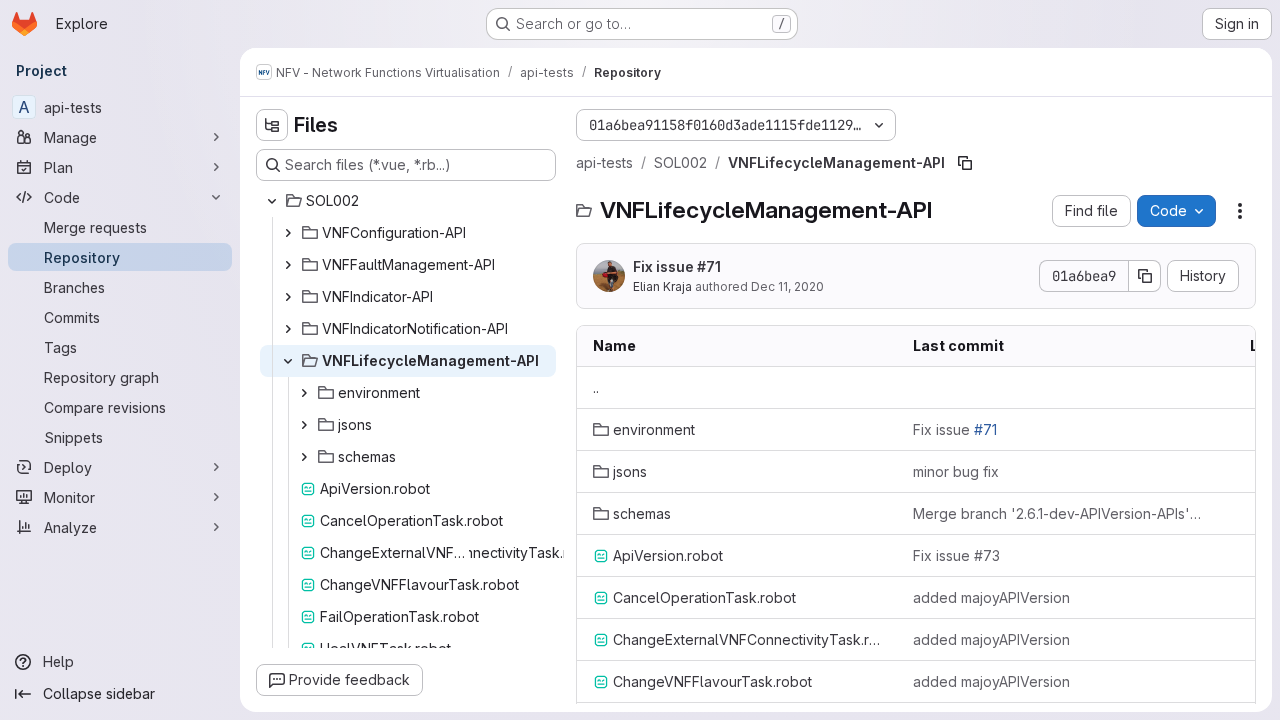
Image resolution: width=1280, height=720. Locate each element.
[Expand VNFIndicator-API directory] (288, 297)
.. (596, 387)
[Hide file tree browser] (272, 125)
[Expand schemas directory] (304, 457)
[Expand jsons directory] (304, 425)
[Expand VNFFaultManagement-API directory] (288, 265)
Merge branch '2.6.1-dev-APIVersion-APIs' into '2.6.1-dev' (1057, 513)
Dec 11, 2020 (787, 286)
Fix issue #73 (956, 555)
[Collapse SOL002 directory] (272, 201)
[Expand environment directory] (304, 393)
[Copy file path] (965, 163)
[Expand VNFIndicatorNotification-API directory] (288, 329)
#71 (709, 266)
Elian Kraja (662, 286)
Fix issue (677, 266)
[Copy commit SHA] (1145, 276)
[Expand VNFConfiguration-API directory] (288, 233)
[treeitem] (408, 201)
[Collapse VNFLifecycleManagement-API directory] (288, 361)
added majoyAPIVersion (991, 597)
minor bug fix (956, 471)
